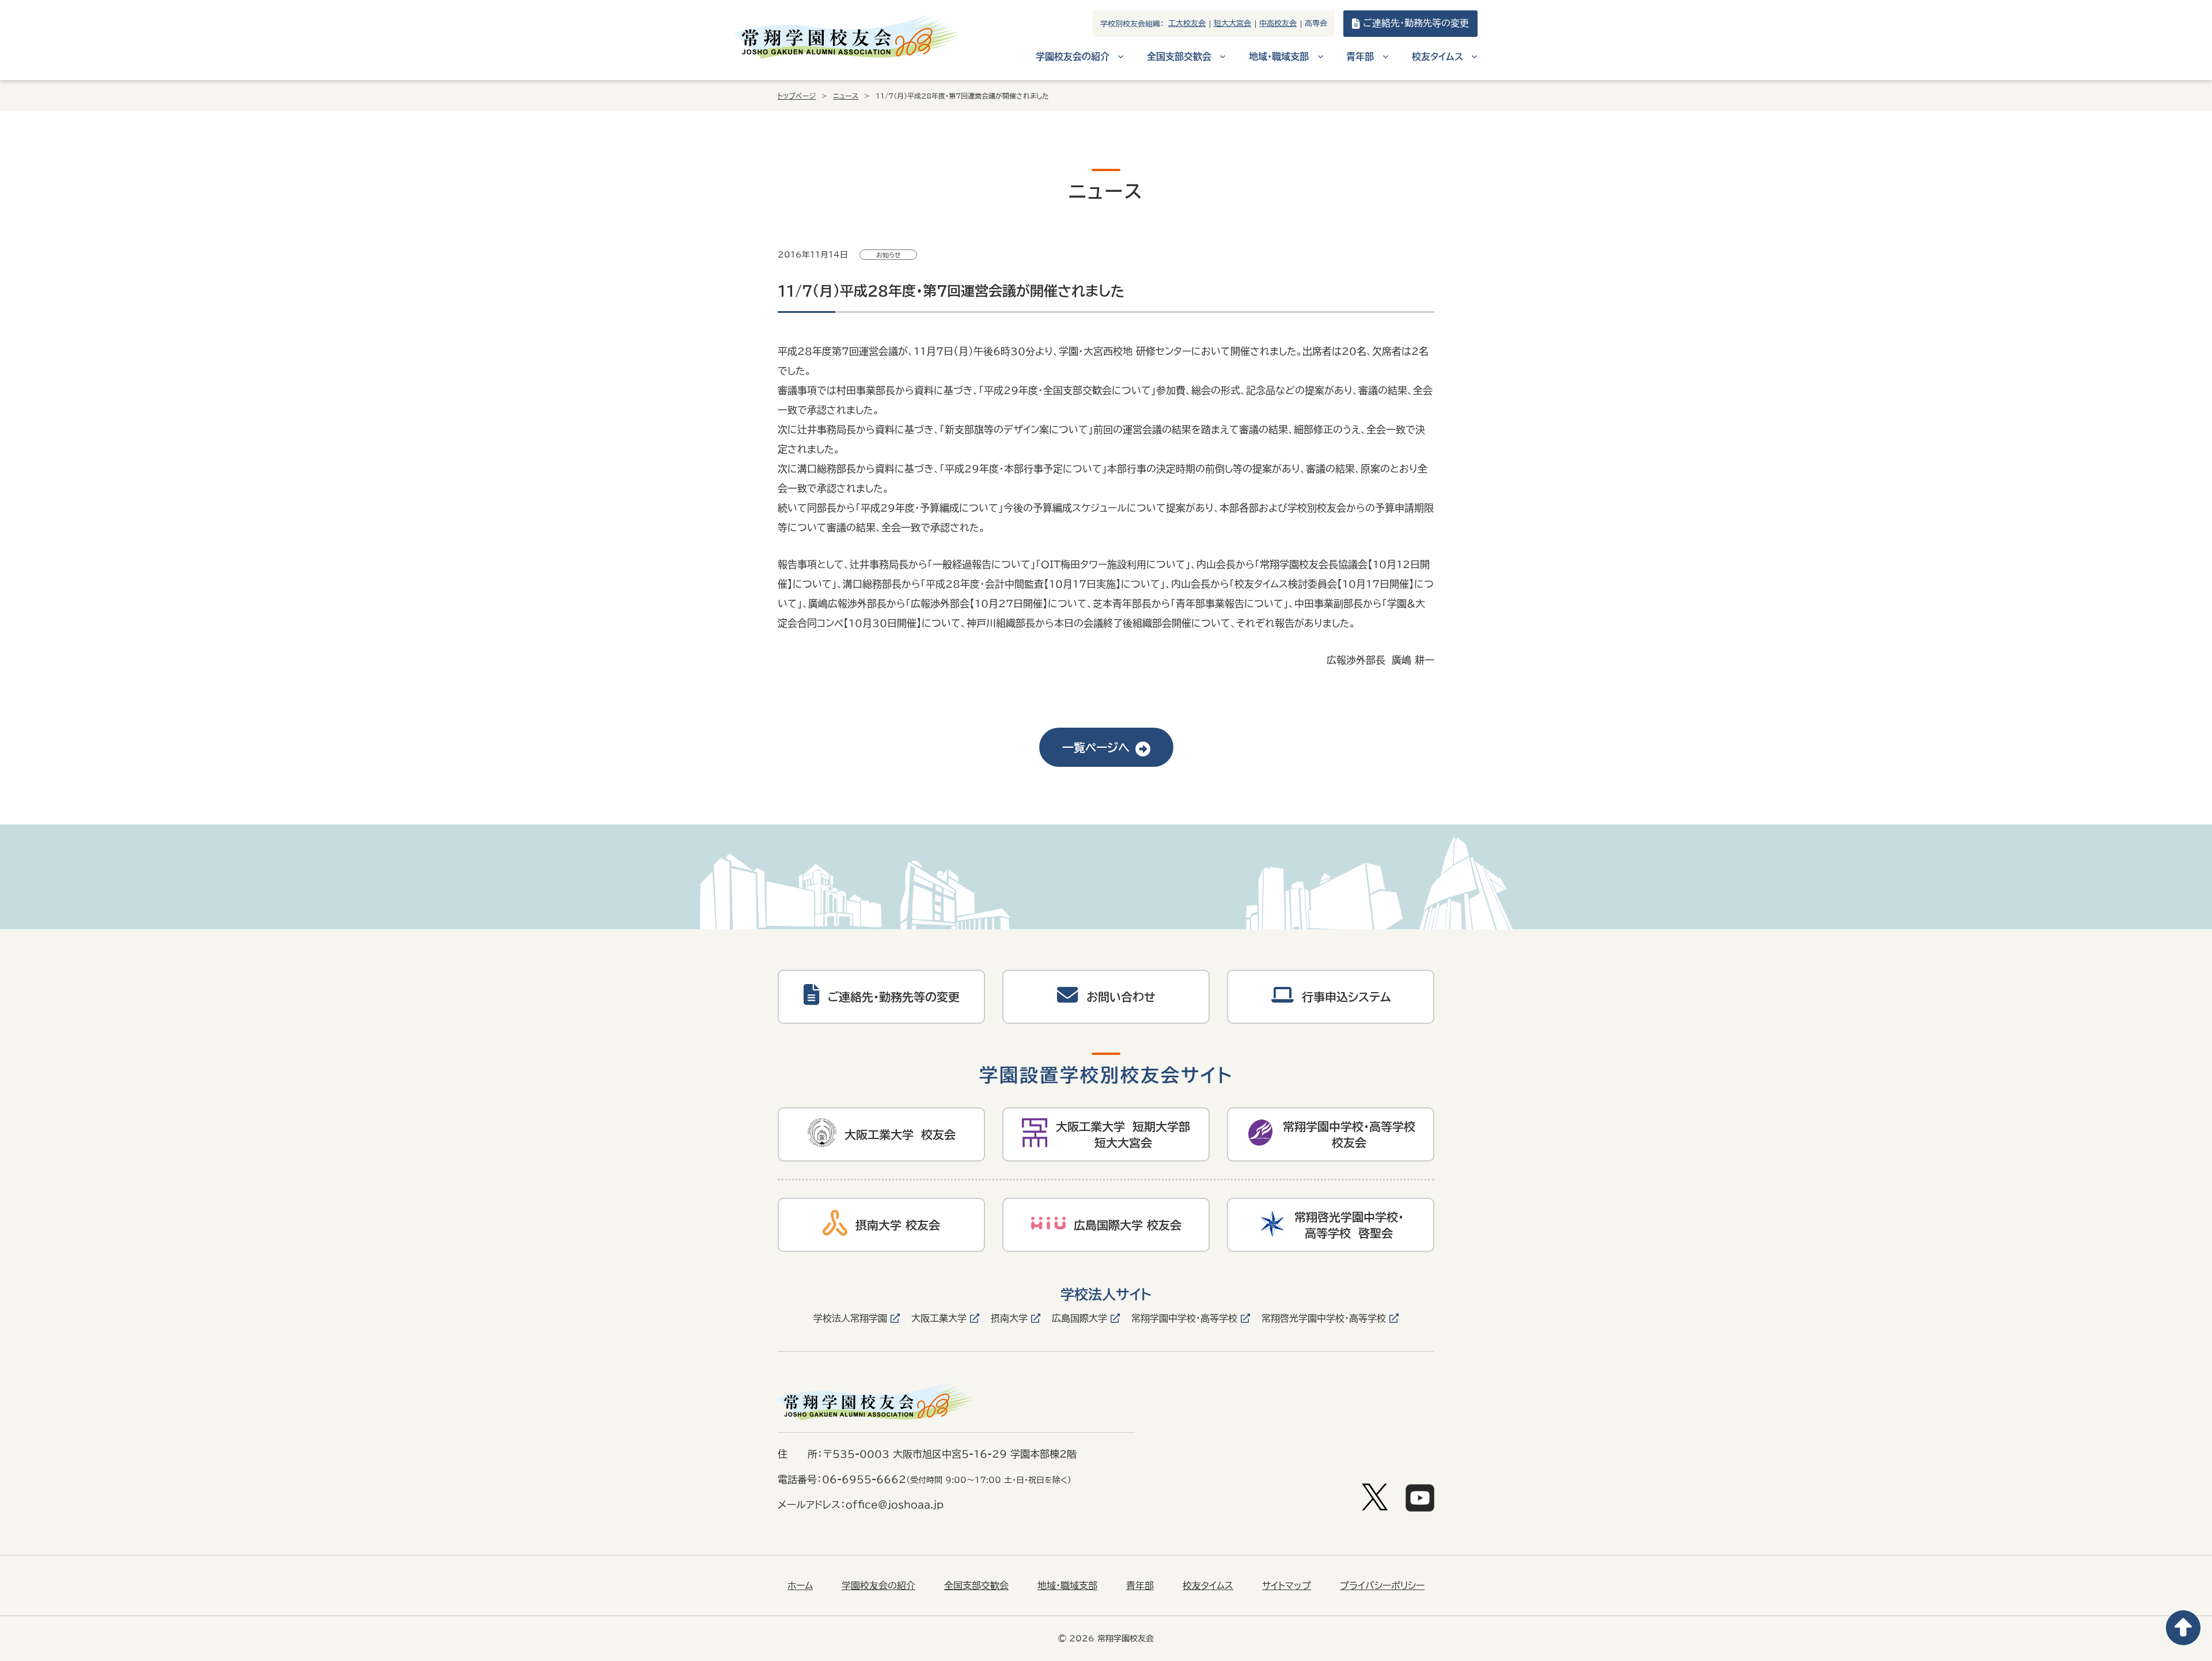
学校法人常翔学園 (850, 1318)
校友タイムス (1208, 1586)
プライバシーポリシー (1382, 1586)
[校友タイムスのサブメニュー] (1474, 56)
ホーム (800, 1586)
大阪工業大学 (939, 1318)
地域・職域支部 (1067, 1586)
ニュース (846, 96)
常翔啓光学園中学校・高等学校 (1324, 1318)
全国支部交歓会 (976, 1586)
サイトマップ (1287, 1586)
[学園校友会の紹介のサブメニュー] (1121, 56)
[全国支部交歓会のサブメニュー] (1223, 56)
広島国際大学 (1080, 1318)
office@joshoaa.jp (895, 1505)
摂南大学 (1009, 1318)
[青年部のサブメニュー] (1386, 56)
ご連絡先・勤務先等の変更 (1416, 23)
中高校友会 (1278, 23)
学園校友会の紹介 (878, 1586)
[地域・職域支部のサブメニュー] (1321, 56)
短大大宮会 (1232, 23)
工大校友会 (1187, 23)
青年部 (1140, 1586)
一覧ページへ (1096, 747)
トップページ (797, 96)
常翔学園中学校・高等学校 (1184, 1318)
